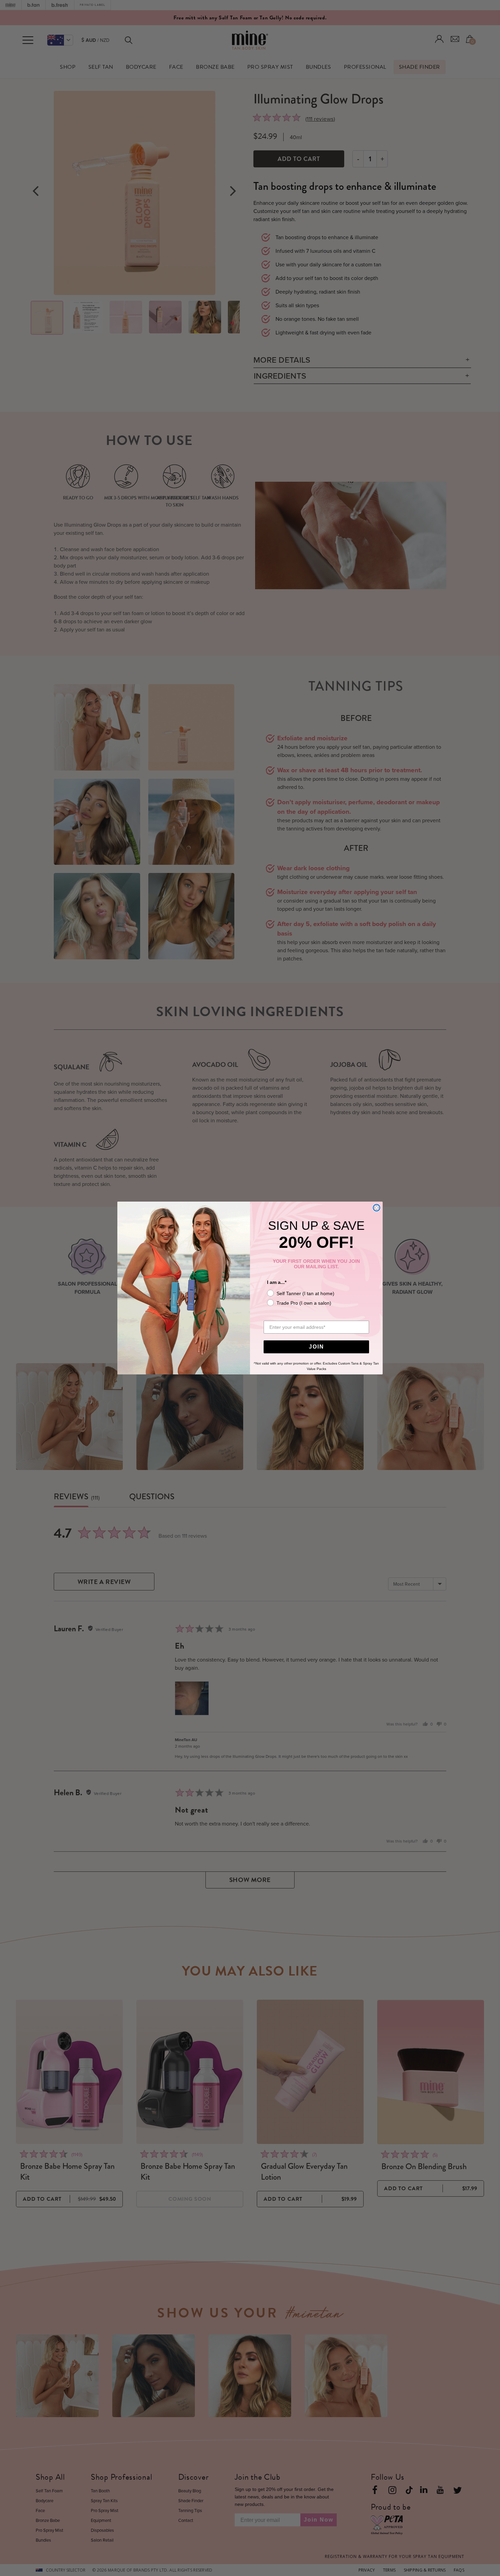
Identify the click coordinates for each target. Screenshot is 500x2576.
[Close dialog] (377, 1208)
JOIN (316, 1347)
